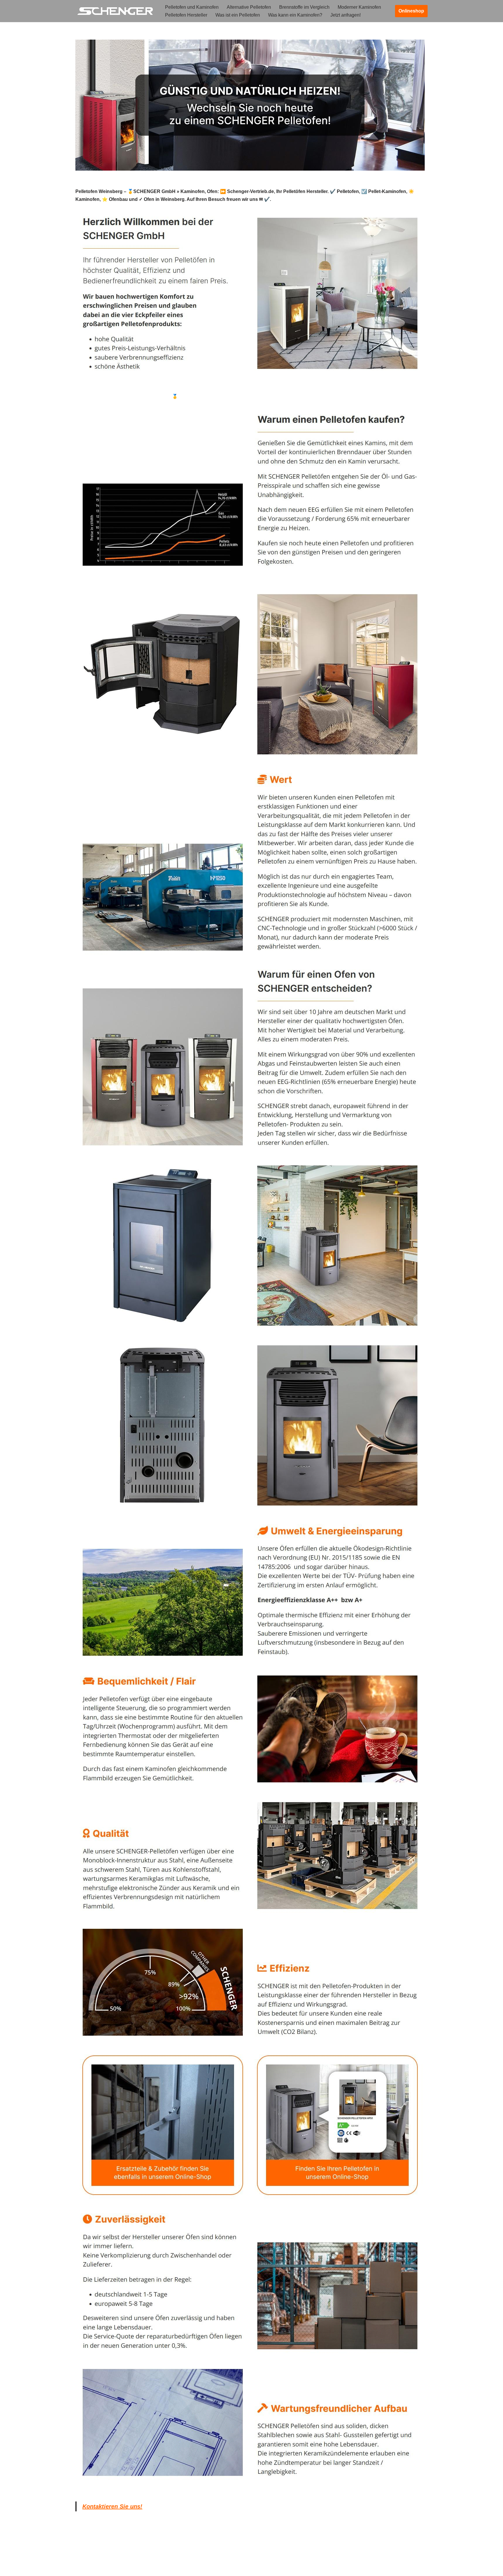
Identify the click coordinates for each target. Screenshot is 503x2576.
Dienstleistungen (295, 396)
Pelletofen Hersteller (186, 15)
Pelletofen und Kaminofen (192, 7)
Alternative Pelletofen (249, 7)
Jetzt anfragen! (346, 15)
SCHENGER (99, 396)
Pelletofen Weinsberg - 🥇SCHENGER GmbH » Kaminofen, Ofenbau (195, 396)
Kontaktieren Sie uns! (112, 2506)
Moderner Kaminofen (359, 7)
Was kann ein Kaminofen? (295, 15)
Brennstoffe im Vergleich (304, 7)
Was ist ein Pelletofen (238, 15)
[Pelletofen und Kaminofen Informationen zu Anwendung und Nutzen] (115, 11)
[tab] (99, 396)
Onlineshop (411, 11)
